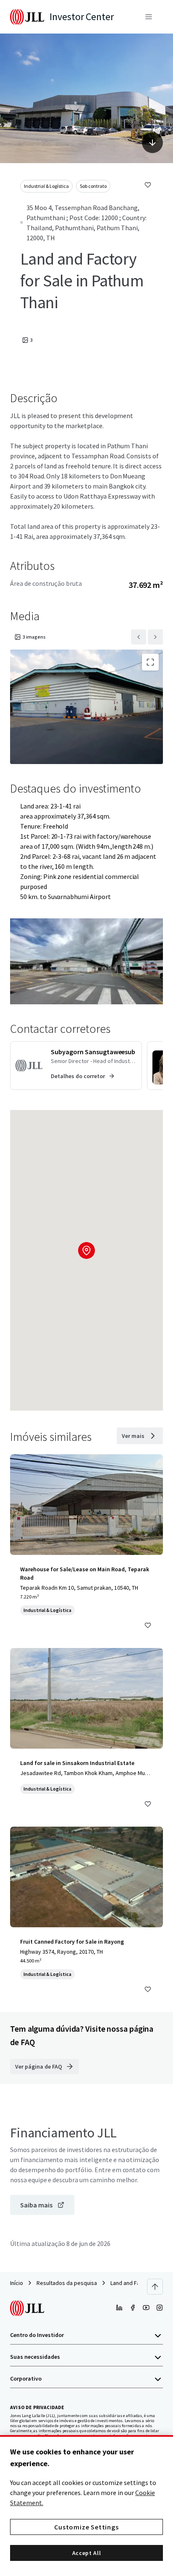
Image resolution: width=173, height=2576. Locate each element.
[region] (86, 2506)
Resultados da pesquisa (67, 2283)
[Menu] (149, 17)
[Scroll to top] (155, 2287)
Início (17, 2283)
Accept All (87, 2553)
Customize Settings (86, 2527)
